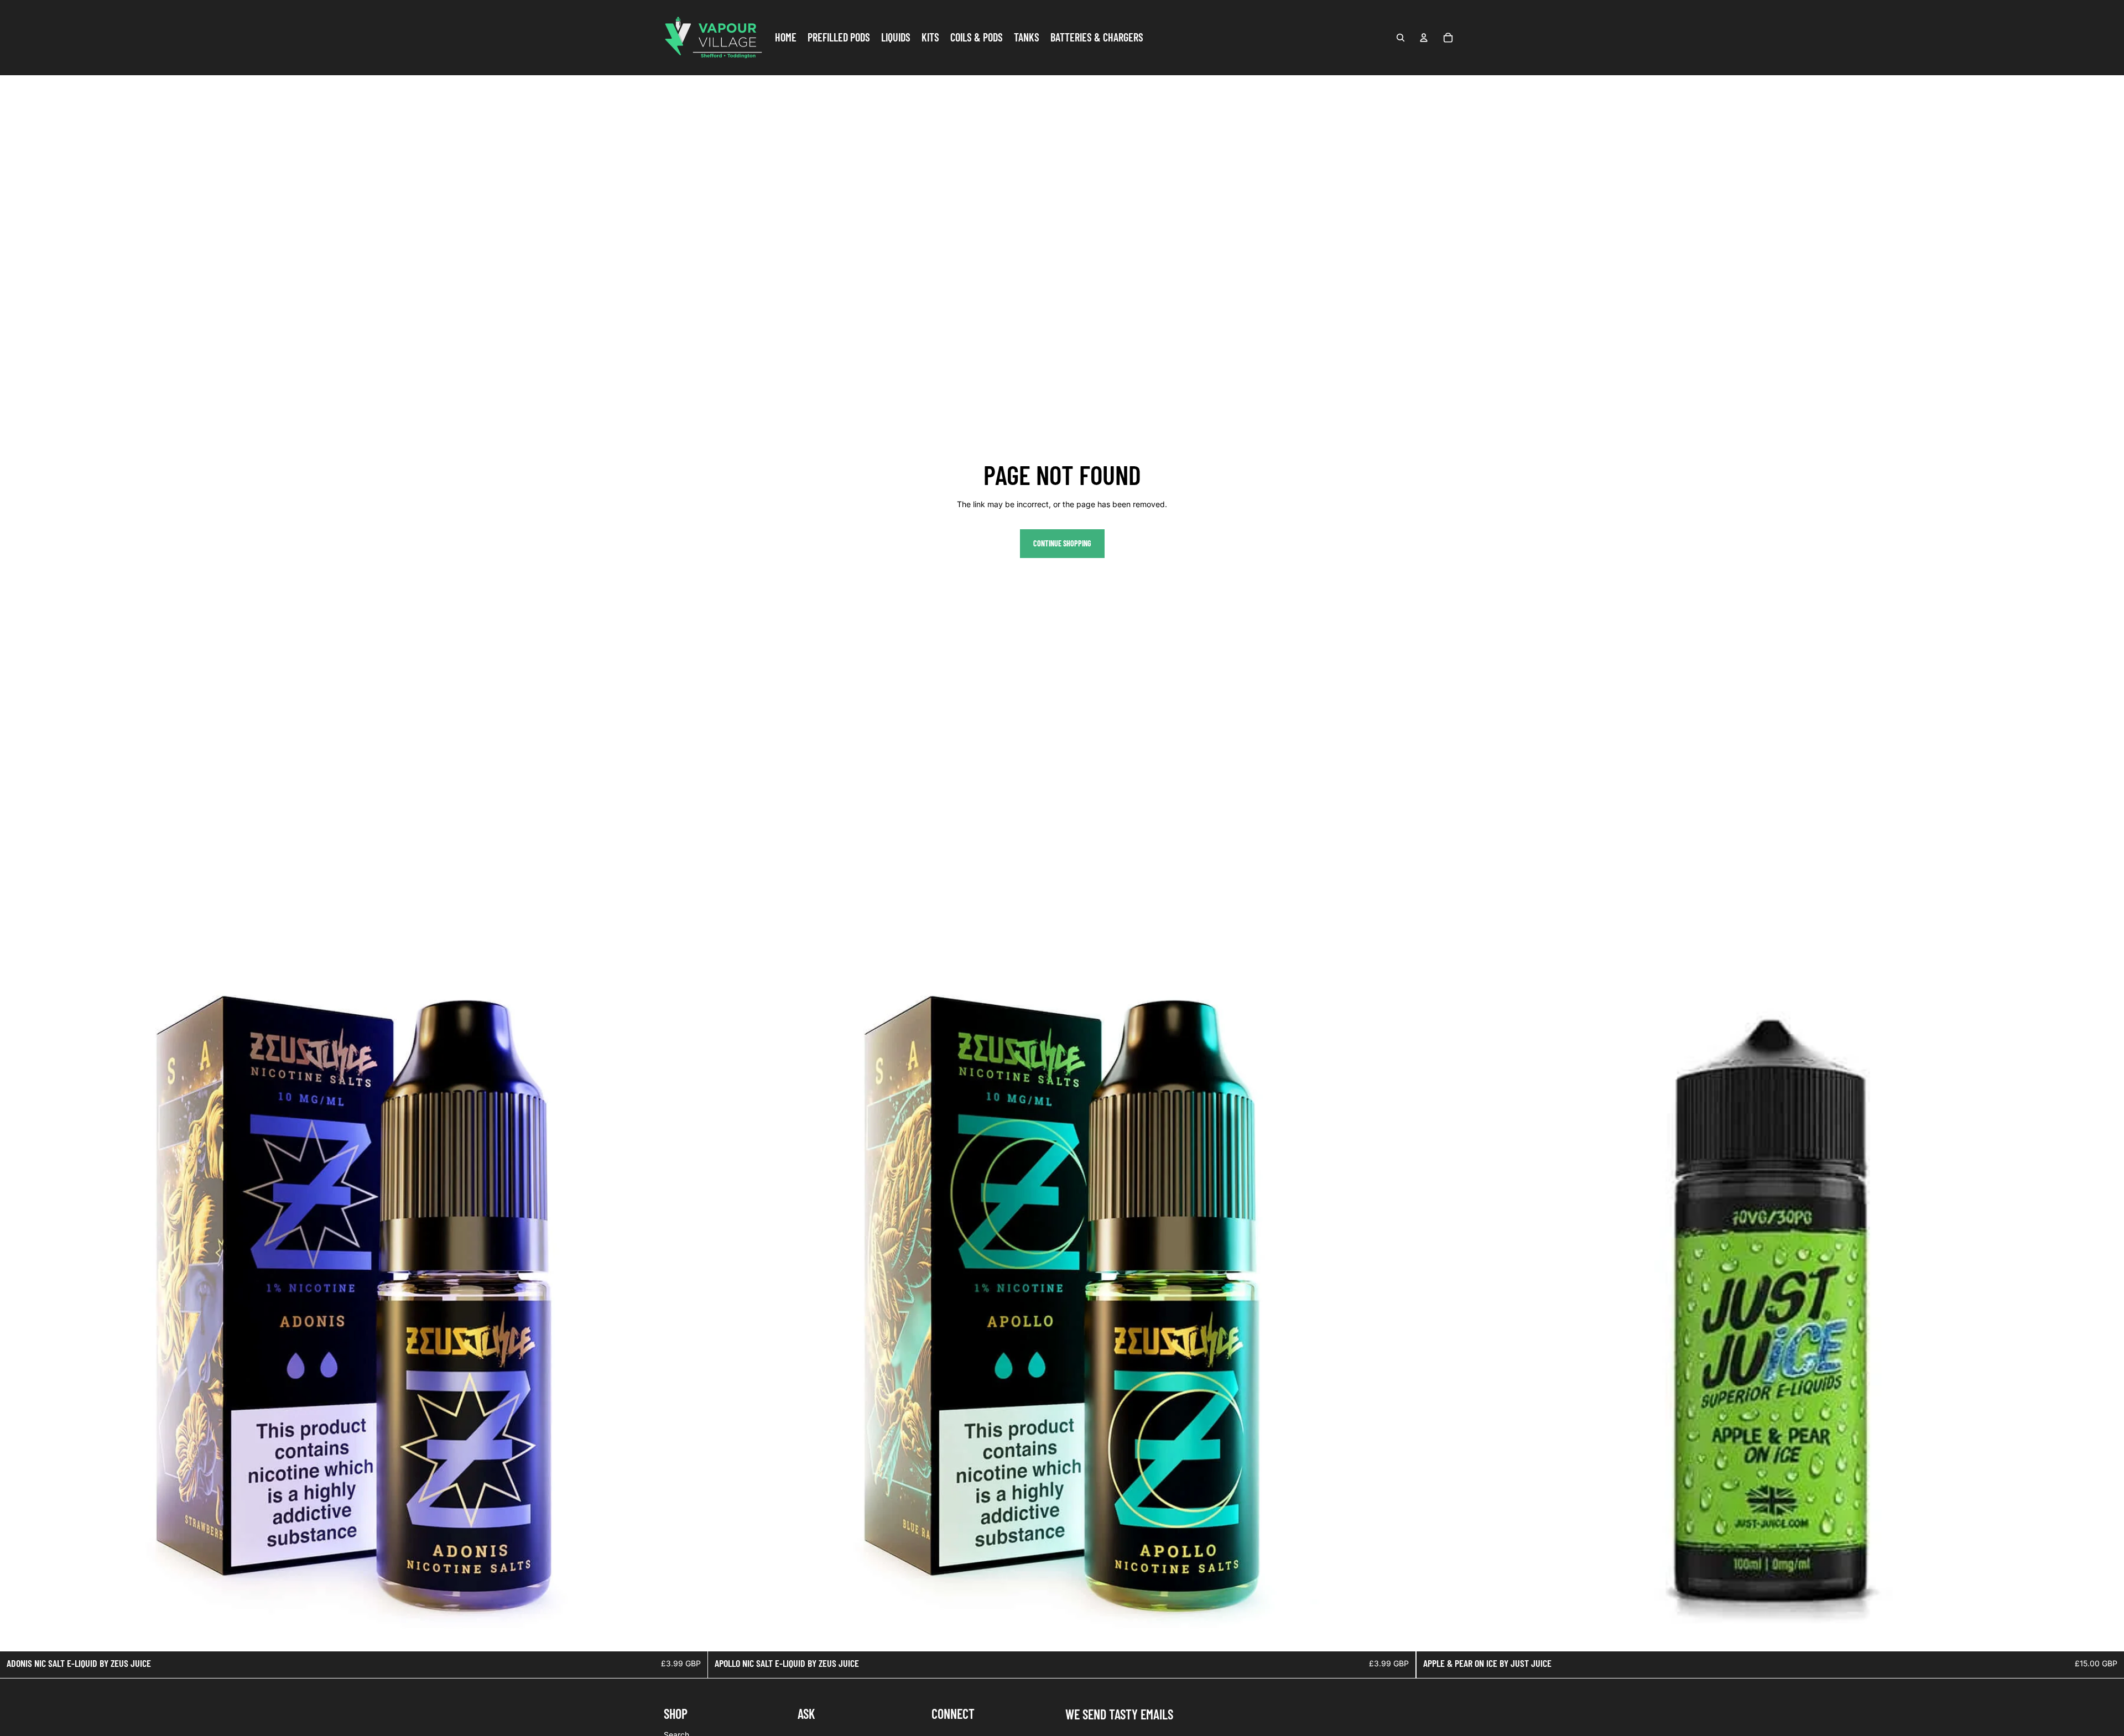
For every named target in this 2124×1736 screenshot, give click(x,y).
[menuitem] (786, 38)
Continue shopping (1062, 543)
